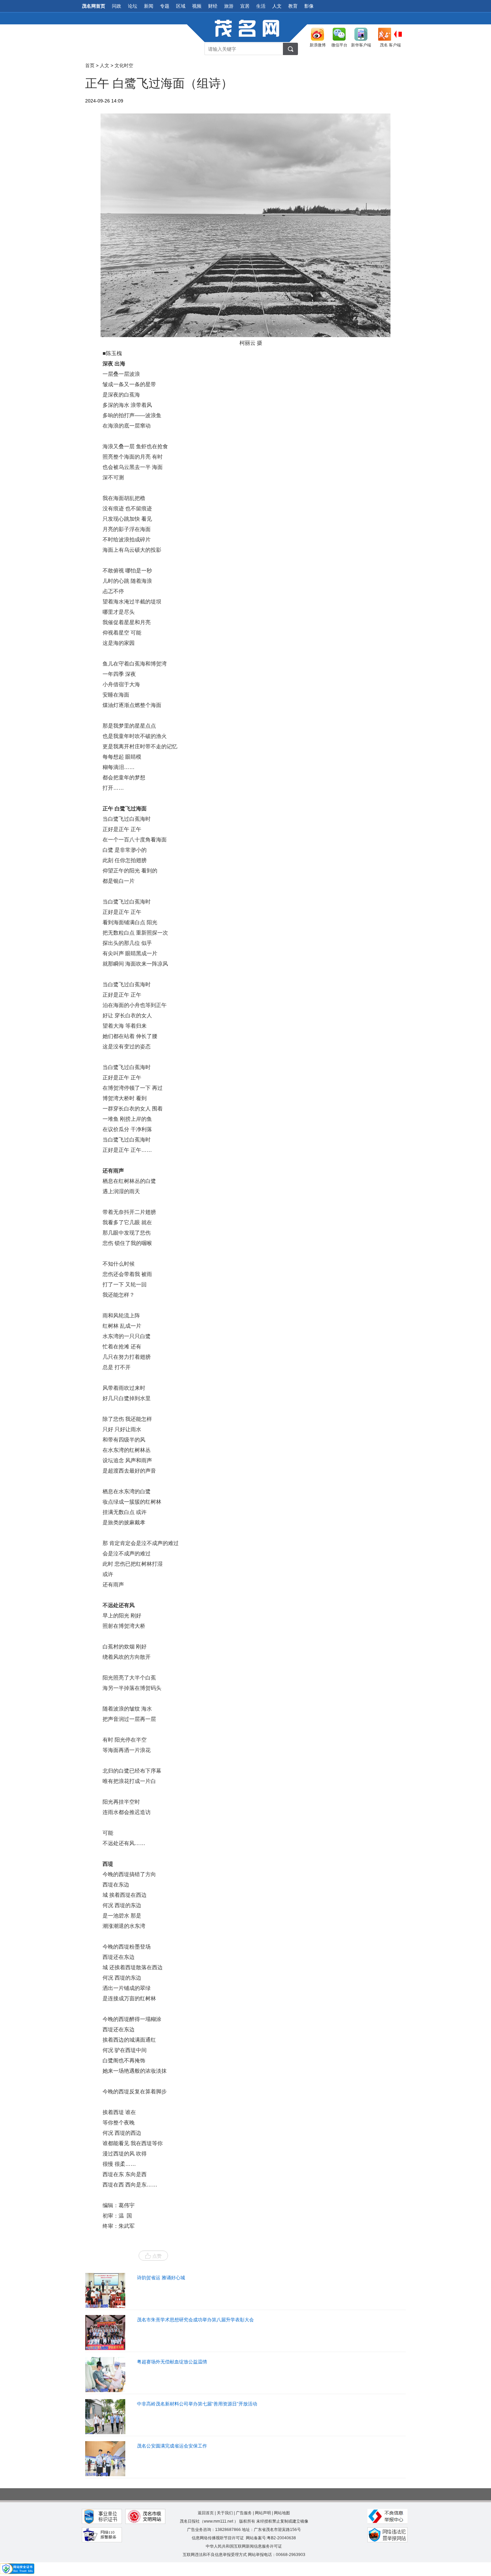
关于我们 (225, 2513)
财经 (213, 6)
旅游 (229, 6)
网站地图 (282, 2513)
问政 (117, 6)
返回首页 (206, 2513)
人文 (277, 6)
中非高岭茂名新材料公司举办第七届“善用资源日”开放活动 (197, 2404)
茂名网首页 (94, 6)
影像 (309, 6)
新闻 (149, 6)
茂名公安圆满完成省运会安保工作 (172, 2446)
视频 (197, 6)
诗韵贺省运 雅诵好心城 (161, 2278)
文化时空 (124, 65)
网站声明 (263, 2513)
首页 (90, 65)
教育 (293, 6)
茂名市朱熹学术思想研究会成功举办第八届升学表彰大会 (195, 2320)
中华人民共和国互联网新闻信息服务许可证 (244, 2546)
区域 (181, 6)
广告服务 (244, 2513)
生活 (261, 6)
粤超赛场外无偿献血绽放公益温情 (172, 2362)
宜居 (245, 6)
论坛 (133, 6)
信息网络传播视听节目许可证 (218, 2538)
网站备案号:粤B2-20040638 (271, 2538)
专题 (165, 6)
